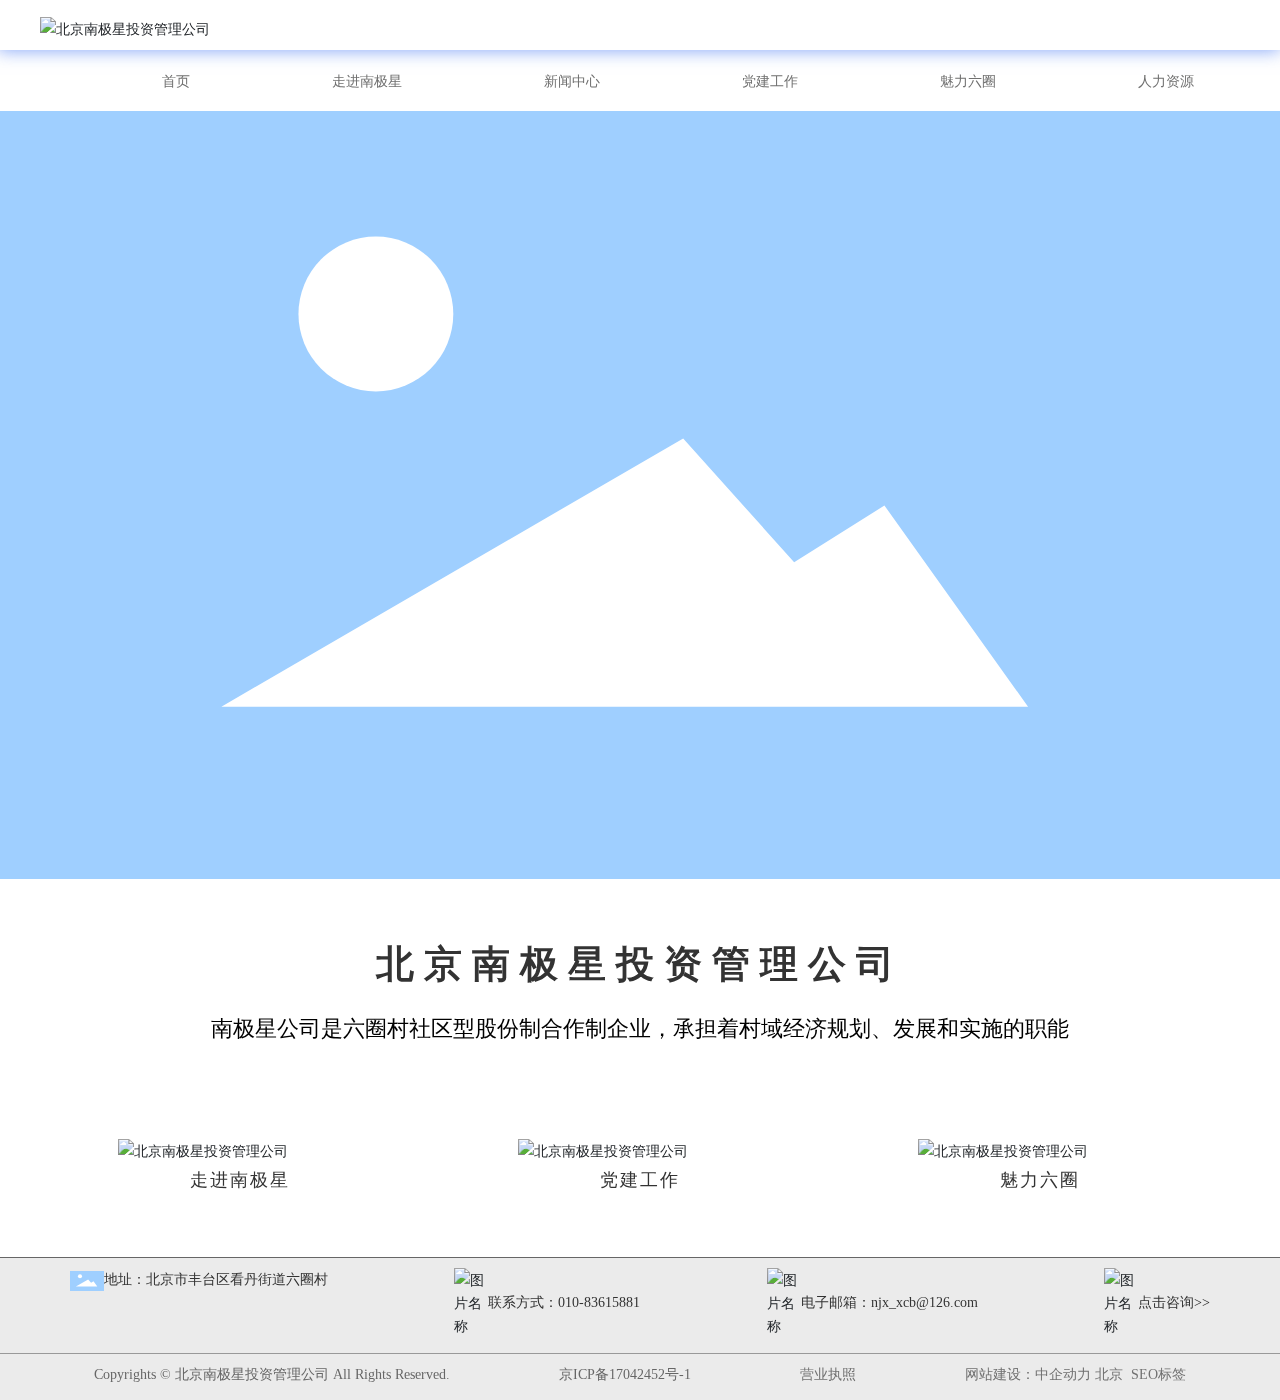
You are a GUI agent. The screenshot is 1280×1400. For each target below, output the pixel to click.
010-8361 (585, 1302)
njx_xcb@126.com (924, 1302)
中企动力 (1063, 1374)
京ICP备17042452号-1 (625, 1374)
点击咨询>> (1174, 1302)
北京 (1109, 1374)
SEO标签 (1158, 1374)
